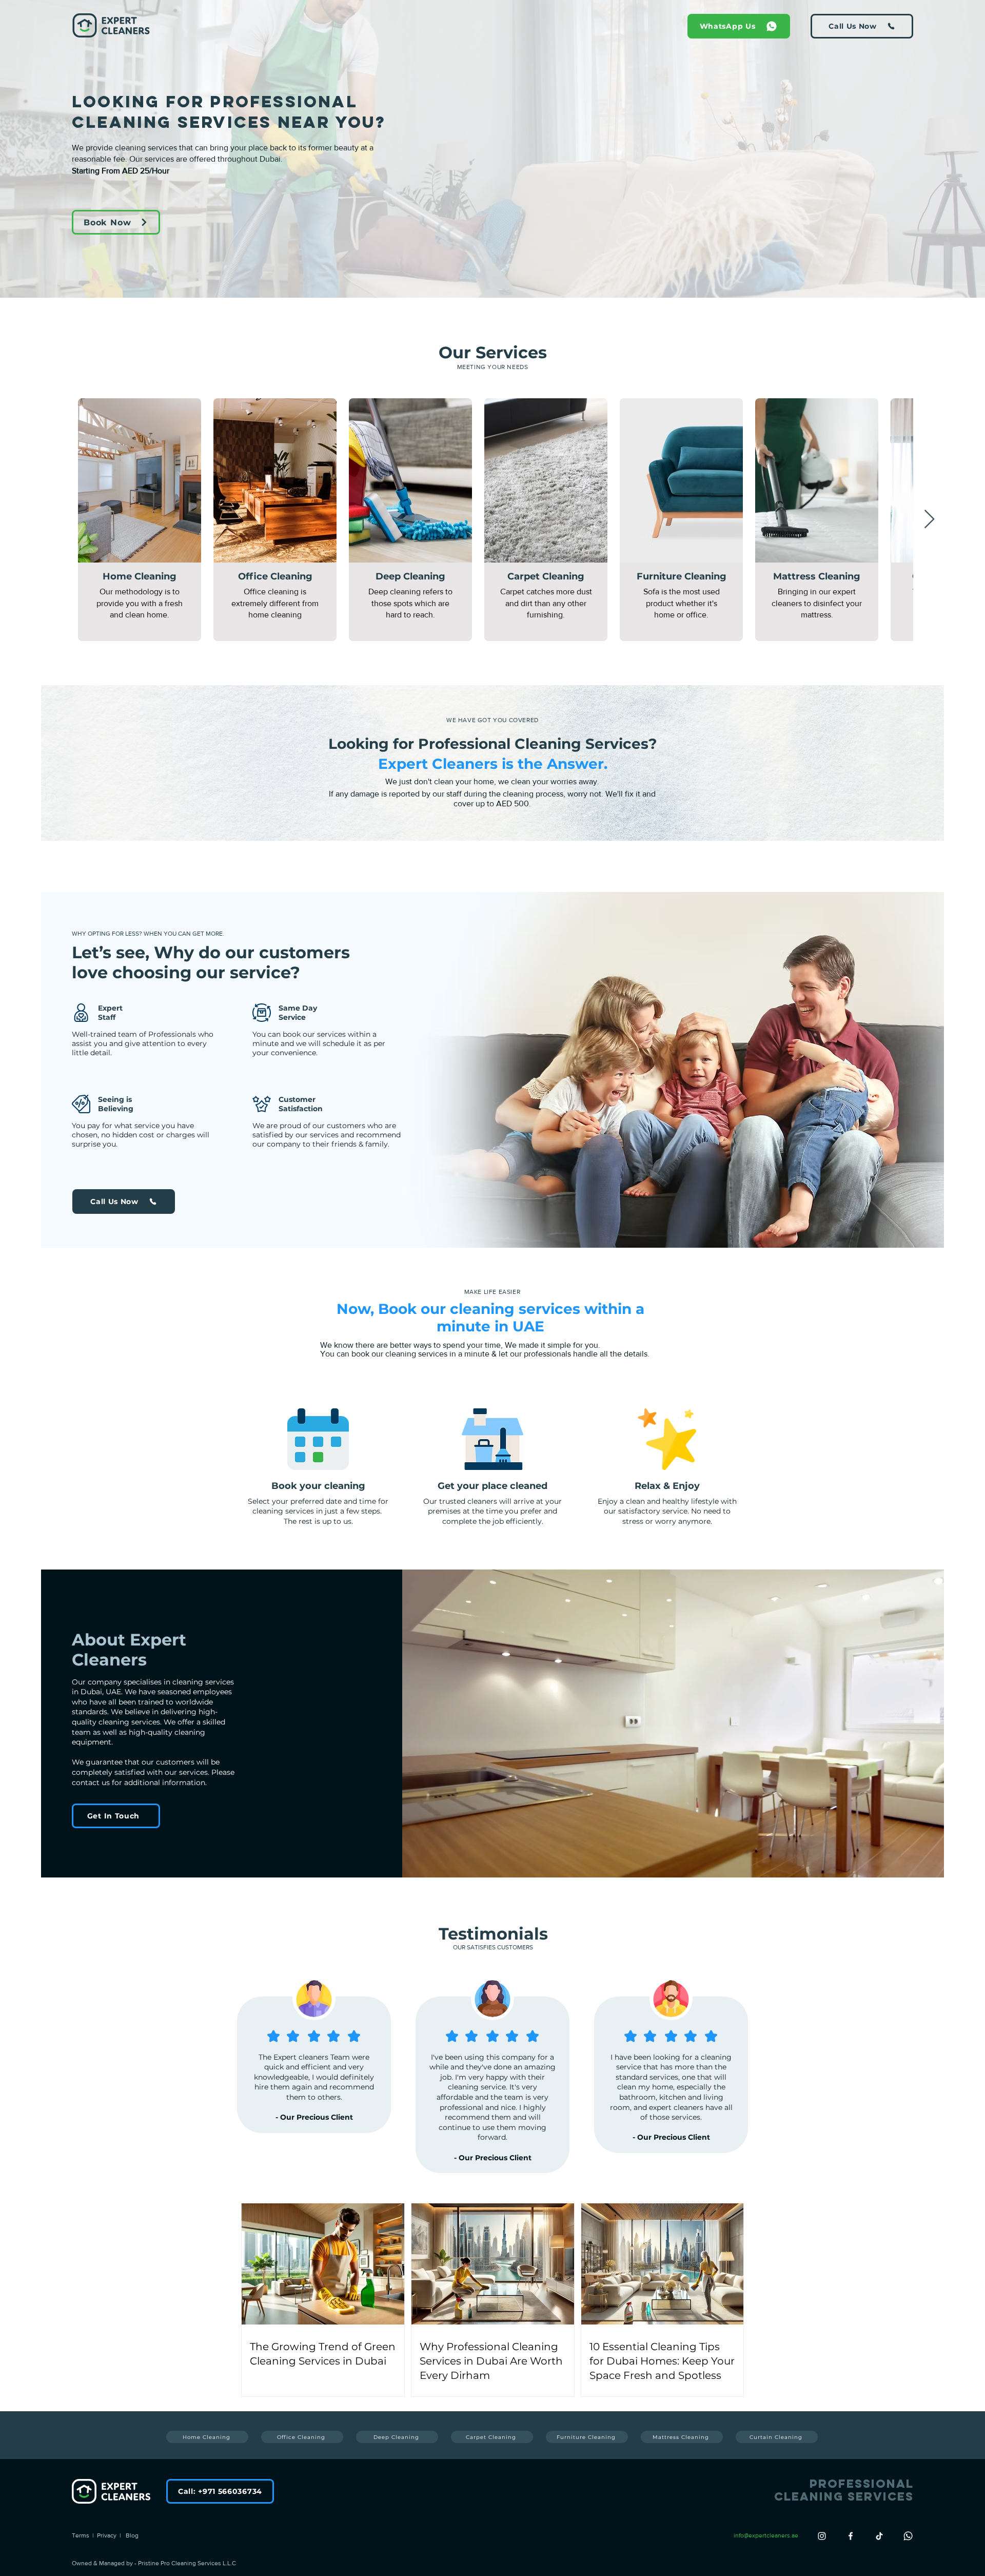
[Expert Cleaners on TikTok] (879, 2536)
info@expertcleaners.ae (766, 2535)
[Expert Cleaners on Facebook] (851, 2536)
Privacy (108, 2535)
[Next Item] (929, 520)
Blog (131, 2535)
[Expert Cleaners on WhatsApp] (908, 2536)
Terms (82, 2535)
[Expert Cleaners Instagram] (822, 2536)
